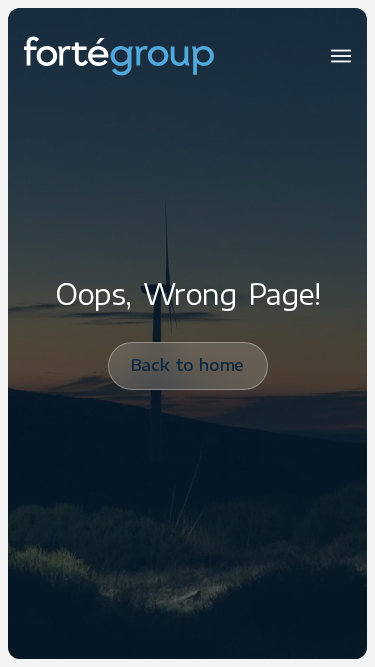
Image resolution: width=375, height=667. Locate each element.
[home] (119, 56)
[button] (341, 56)
